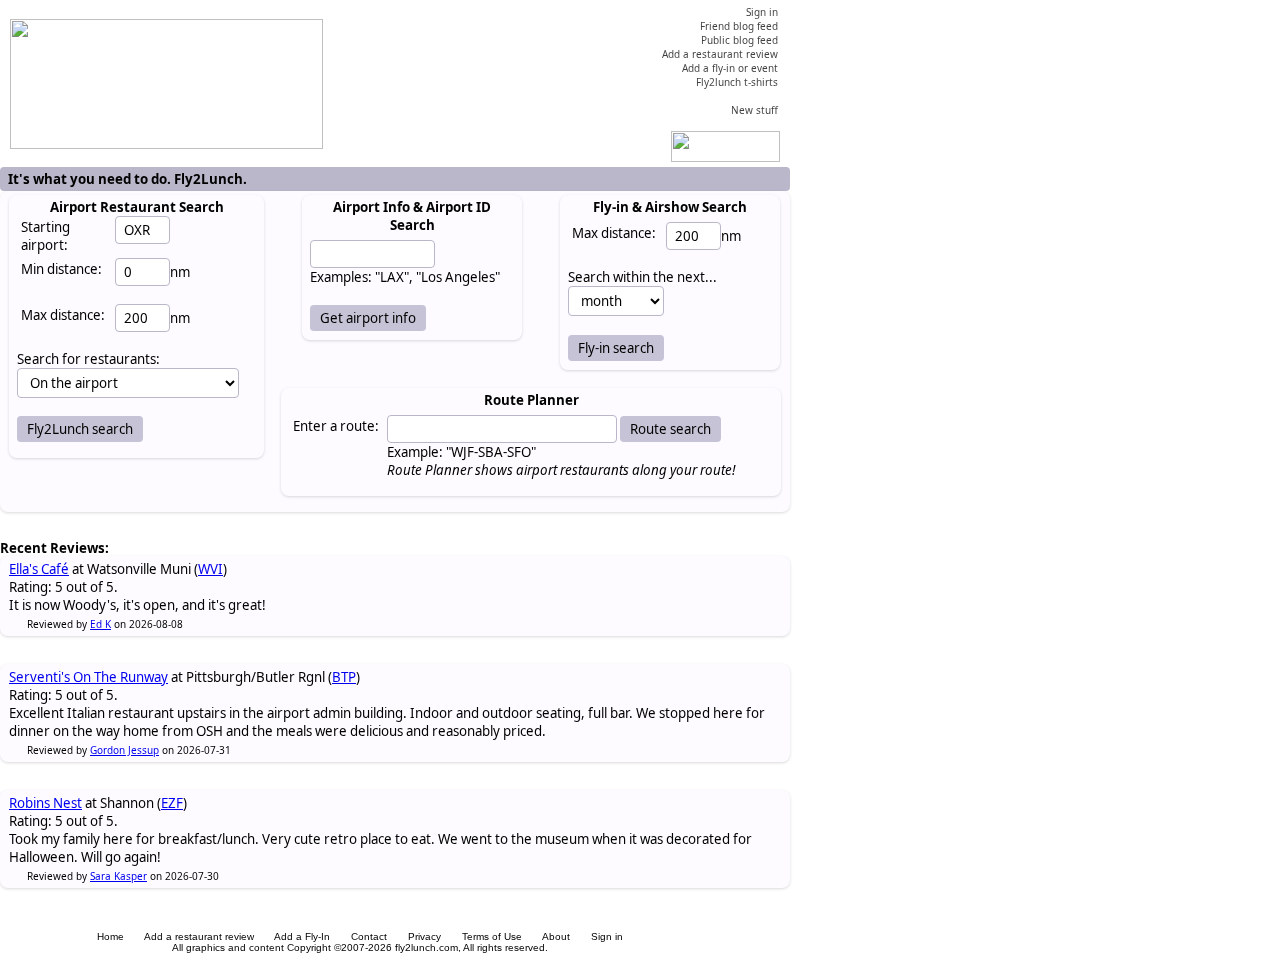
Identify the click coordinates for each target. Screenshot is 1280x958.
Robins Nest (45, 803)
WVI (210, 569)
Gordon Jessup (124, 750)
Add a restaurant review (199, 936)
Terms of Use (492, 936)
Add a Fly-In (302, 936)
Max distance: (63, 315)
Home (110, 936)
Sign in (607, 936)
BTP (344, 677)
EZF (172, 803)
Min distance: (61, 269)
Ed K (100, 624)
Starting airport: (45, 236)
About (556, 936)
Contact (369, 936)
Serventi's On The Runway (88, 677)
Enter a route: (336, 426)
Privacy (424, 936)
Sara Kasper (118, 876)
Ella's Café (39, 569)
